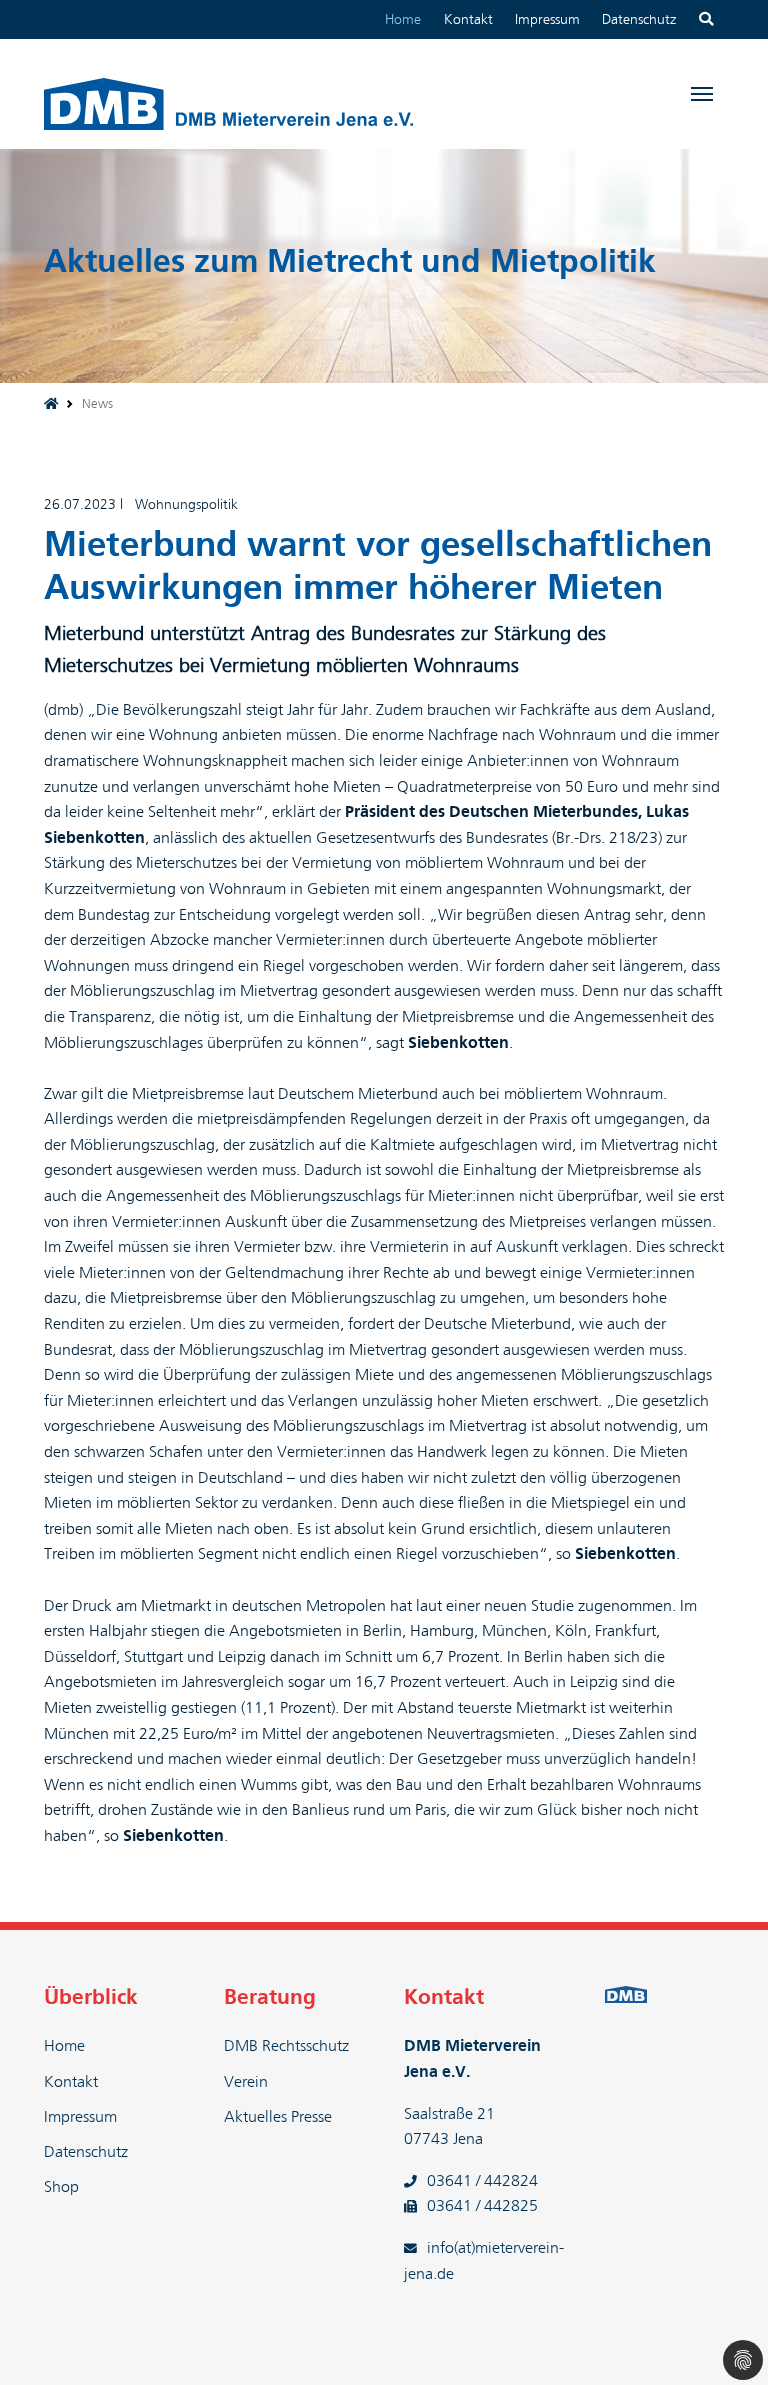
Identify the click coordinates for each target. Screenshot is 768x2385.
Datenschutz (639, 19)
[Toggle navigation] (701, 94)
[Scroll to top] (724, 2341)
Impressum (547, 19)
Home (403, 19)
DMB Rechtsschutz (286, 2046)
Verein (246, 2082)
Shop (61, 2187)
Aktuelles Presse (278, 2117)
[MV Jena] (51, 404)
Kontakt (468, 19)
